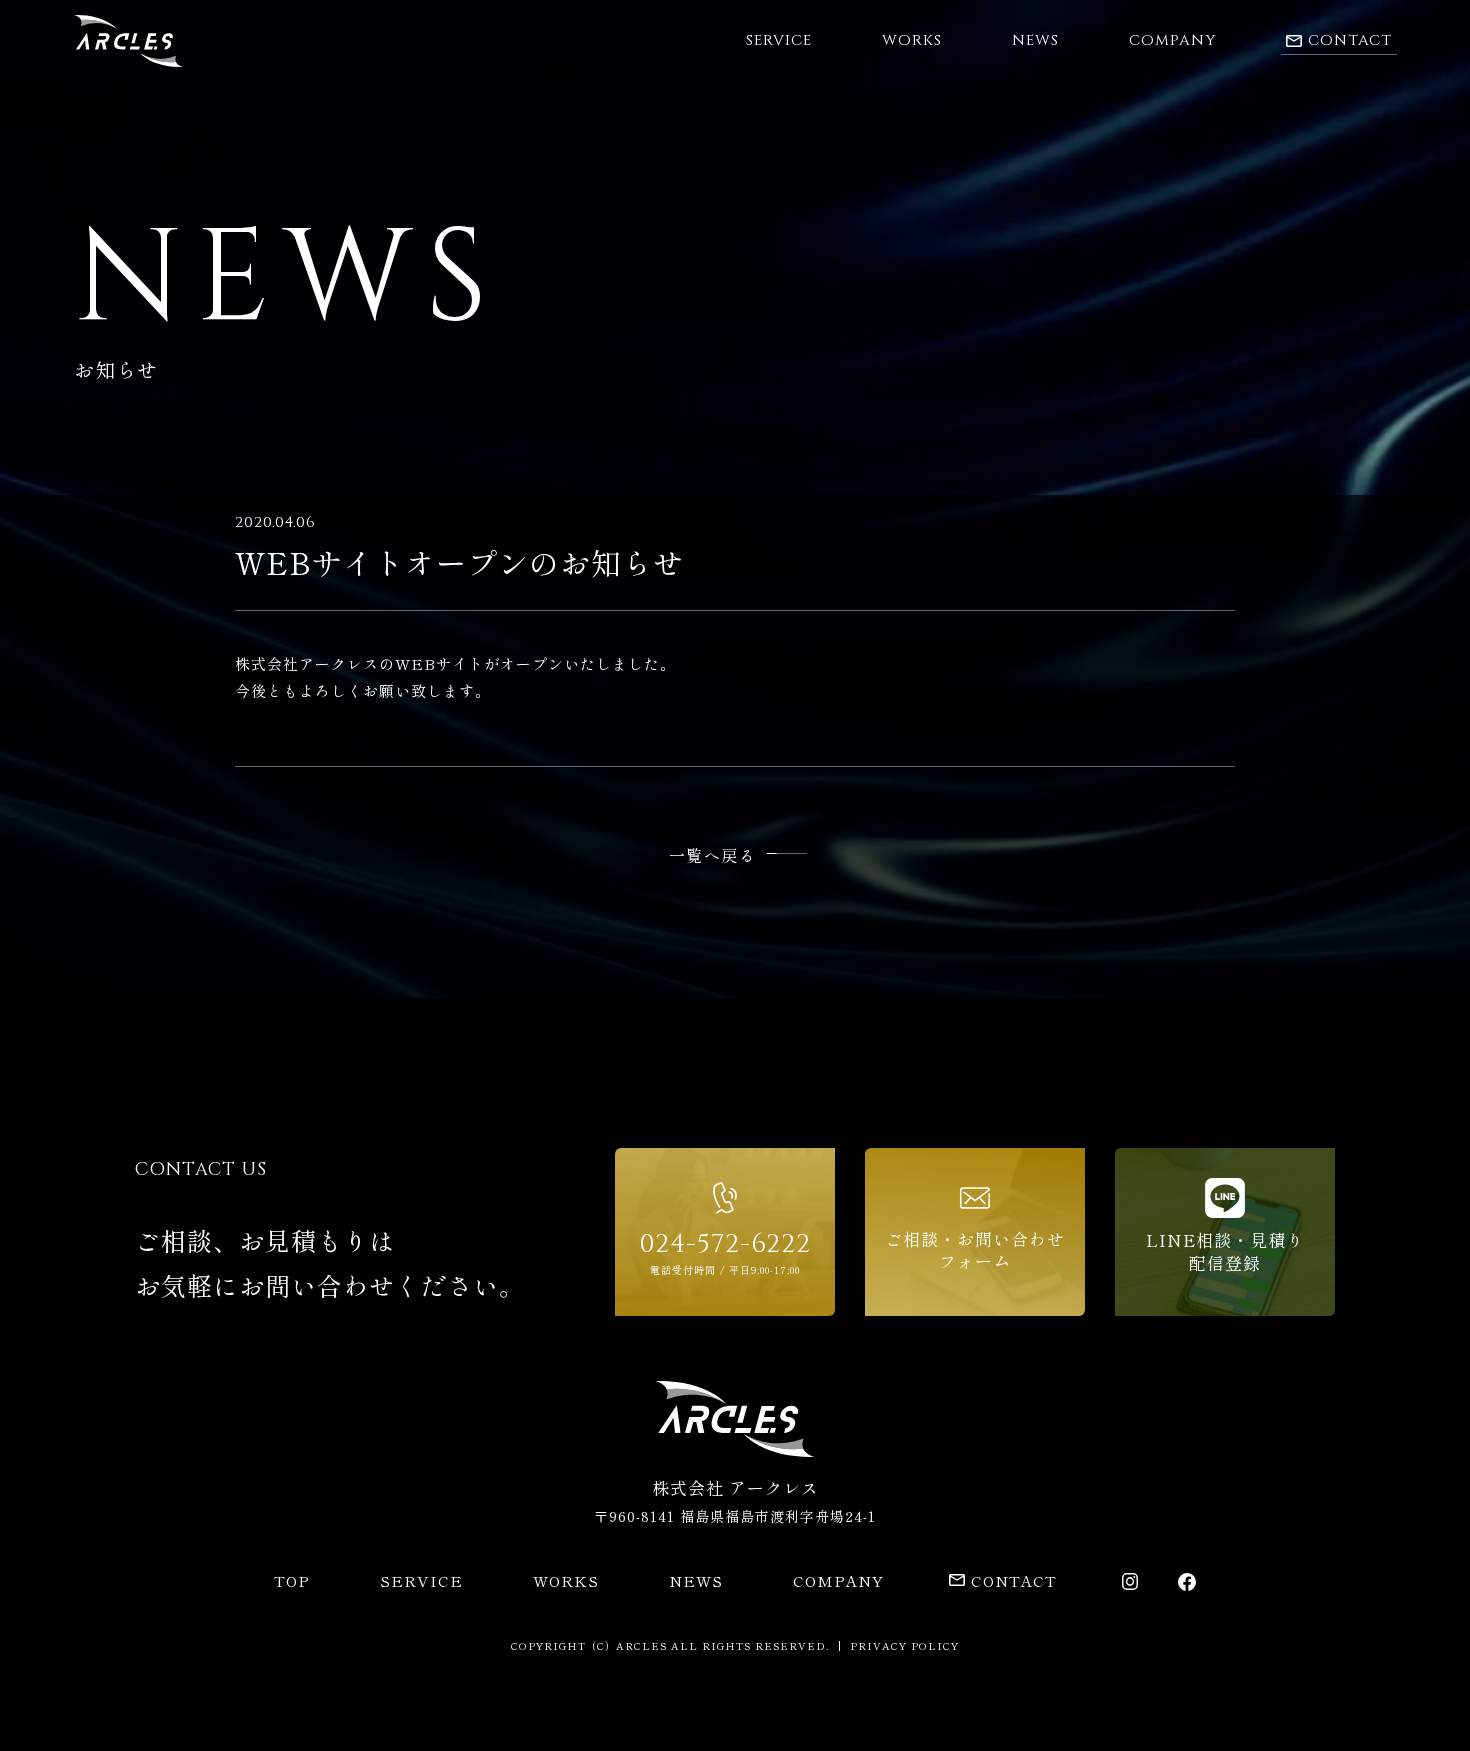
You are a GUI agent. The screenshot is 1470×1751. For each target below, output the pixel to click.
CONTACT (1014, 1580)
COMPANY (1172, 40)
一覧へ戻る (713, 855)
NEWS (1035, 40)
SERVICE (779, 40)
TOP (292, 1580)
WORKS (912, 40)
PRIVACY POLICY (904, 1645)
